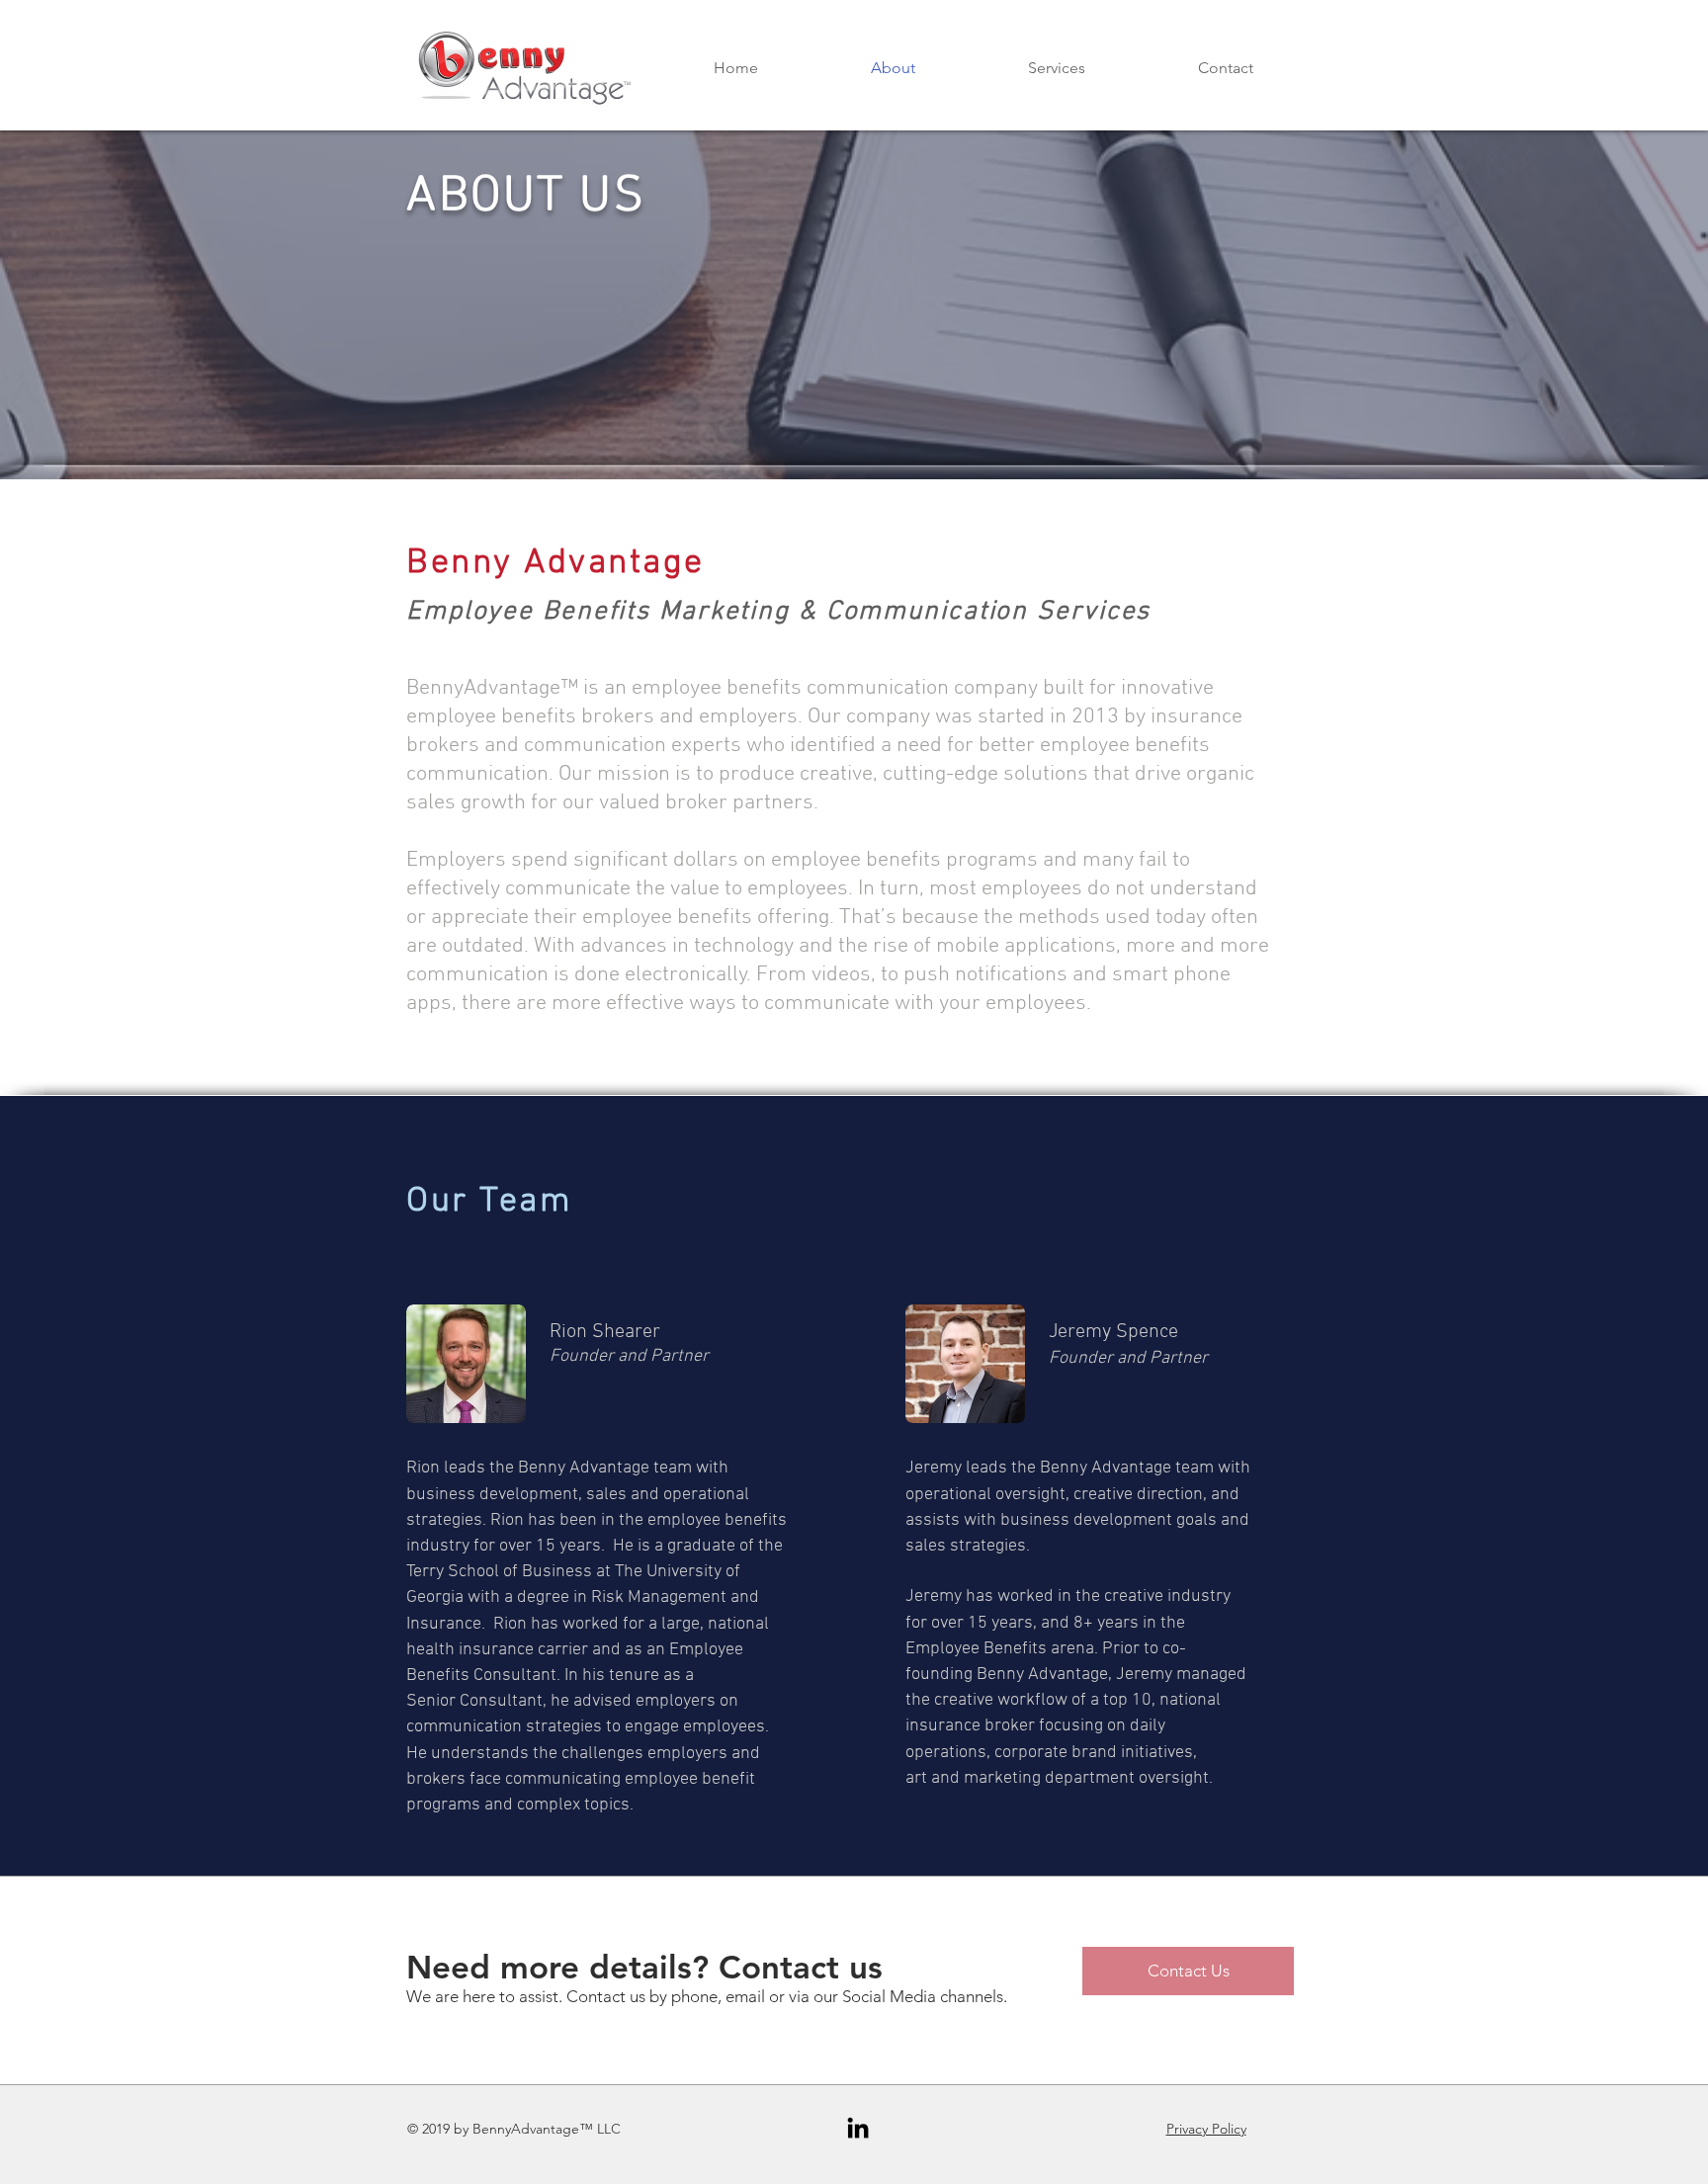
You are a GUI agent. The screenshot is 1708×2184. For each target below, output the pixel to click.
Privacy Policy (1206, 2129)
